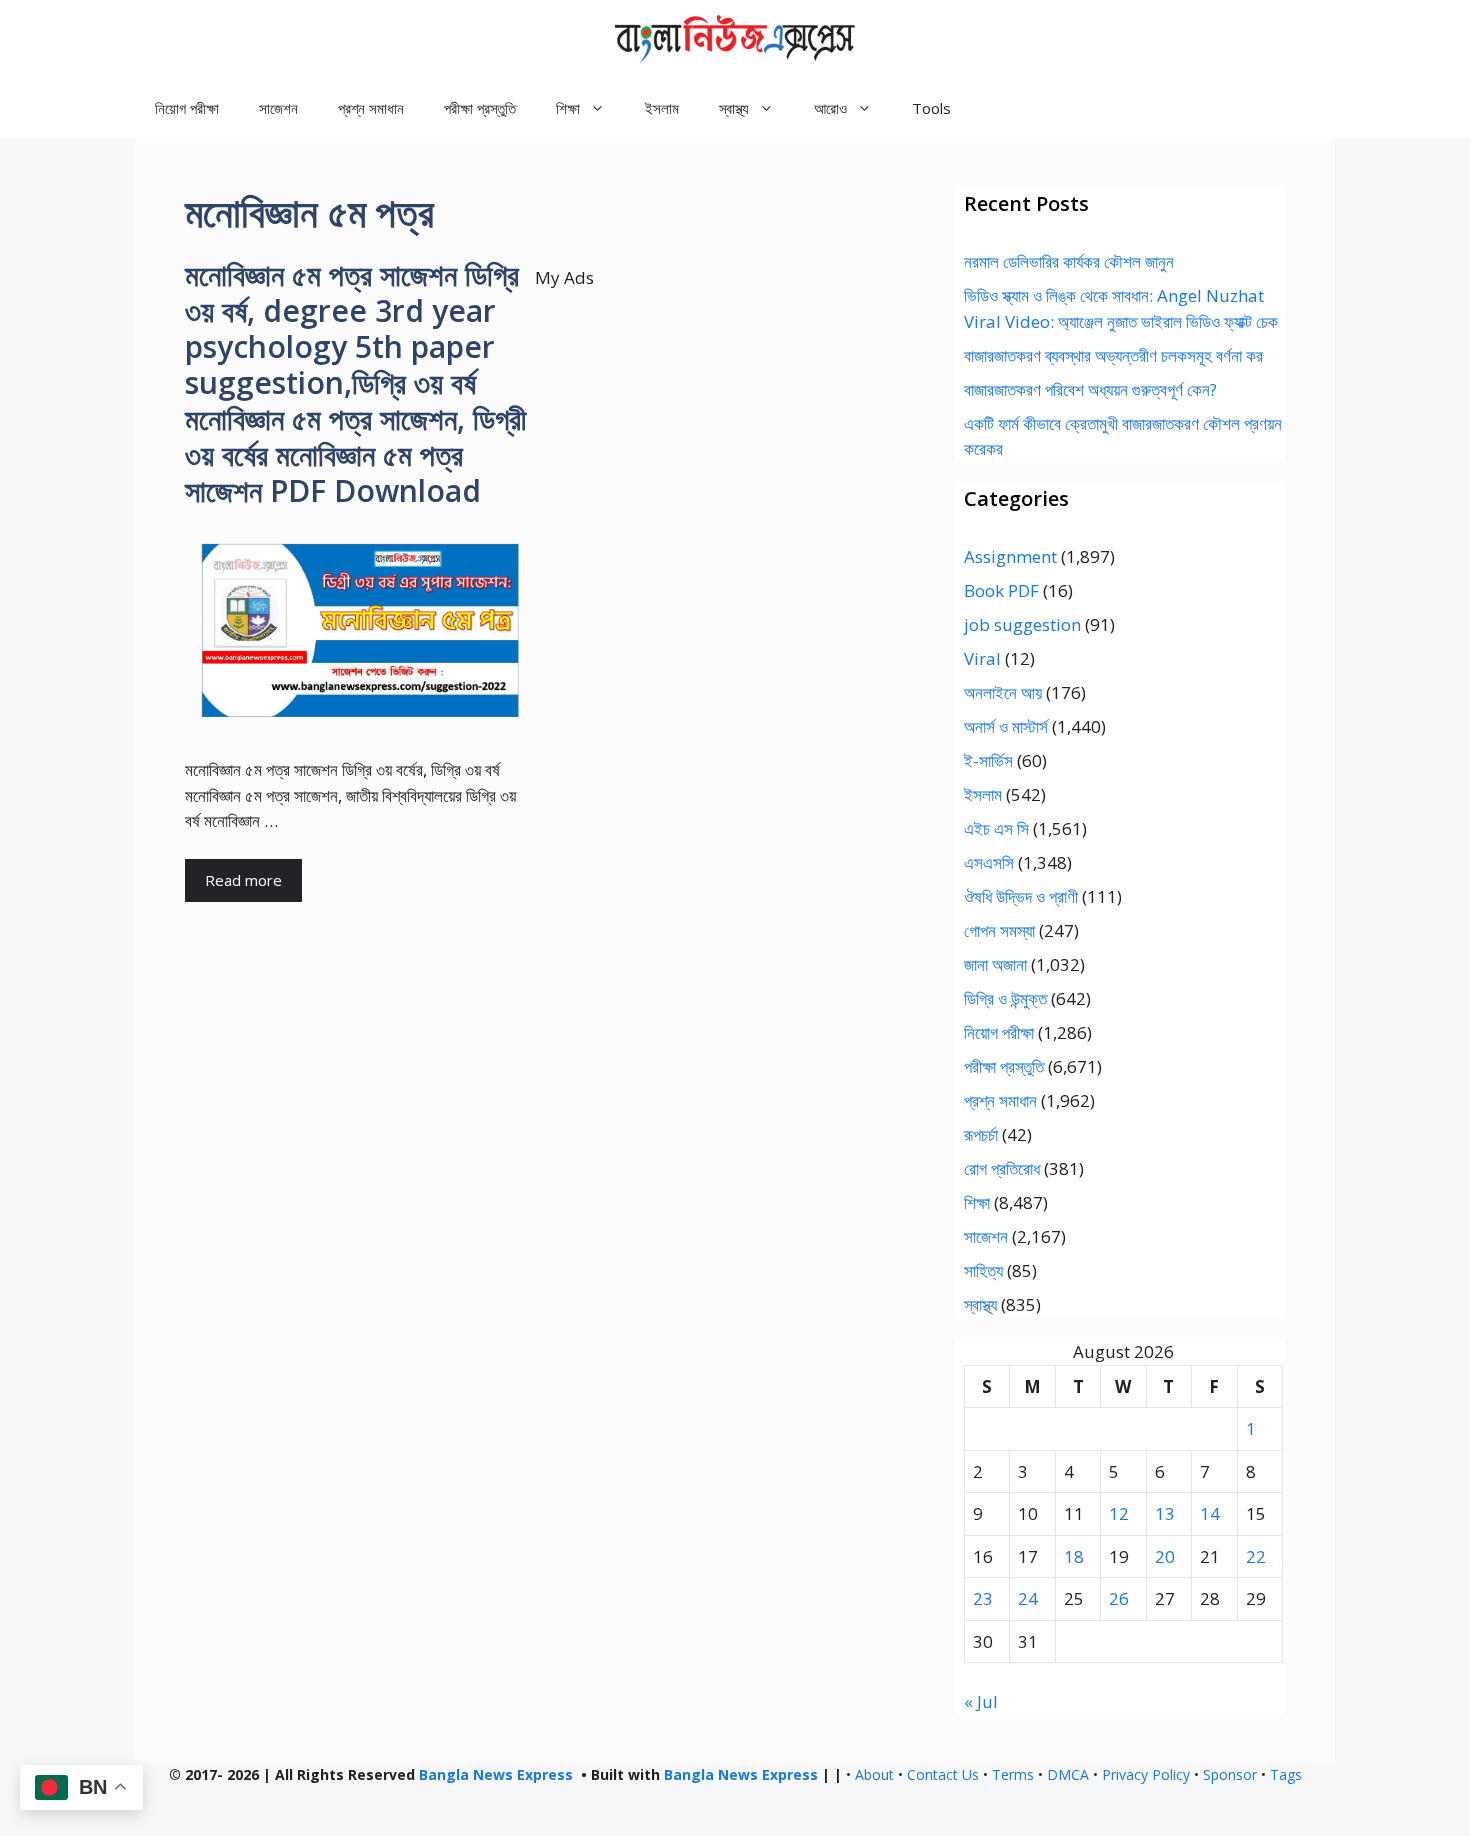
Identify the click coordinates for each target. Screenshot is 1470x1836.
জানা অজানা (995, 964)
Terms (1013, 1774)
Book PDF (1001, 590)
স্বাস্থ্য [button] (734, 108)
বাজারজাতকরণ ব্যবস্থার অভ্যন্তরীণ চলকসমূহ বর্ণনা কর (1113, 355)
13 (1165, 1513)
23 (983, 1598)
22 (1256, 1556)
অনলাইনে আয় (1003, 692)
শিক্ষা (977, 1202)
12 (1119, 1513)
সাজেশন (278, 108)
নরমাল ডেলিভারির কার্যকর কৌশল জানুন (1069, 261)
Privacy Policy (1146, 1774)
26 (1119, 1598)
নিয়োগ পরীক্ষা (187, 108)
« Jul (981, 1701)
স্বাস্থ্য (980, 1304)
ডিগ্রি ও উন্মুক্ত (1005, 998)
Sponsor (1230, 1774)
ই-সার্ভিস (988, 760)
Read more (243, 880)
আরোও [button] (830, 108)
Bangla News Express (496, 1774)
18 (1074, 1556)
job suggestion (1022, 624)
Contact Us (943, 1774)
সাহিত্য (983, 1270)
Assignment (1010, 556)
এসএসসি (989, 862)
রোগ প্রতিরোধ (1002, 1168)
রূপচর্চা (981, 1134)
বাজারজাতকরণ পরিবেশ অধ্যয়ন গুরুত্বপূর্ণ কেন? (1090, 389)
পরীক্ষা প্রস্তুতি (480, 108)
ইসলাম (662, 108)
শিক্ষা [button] (568, 108)
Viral (982, 658)
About (874, 1774)
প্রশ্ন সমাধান (371, 108)
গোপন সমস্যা (999, 930)
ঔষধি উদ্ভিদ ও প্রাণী (1021, 896)
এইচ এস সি (996, 828)
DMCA (1068, 1774)
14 (1210, 1513)
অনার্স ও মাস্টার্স (1006, 726)
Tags (1286, 1774)
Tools (931, 108)
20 (1165, 1556)
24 (1028, 1598)
